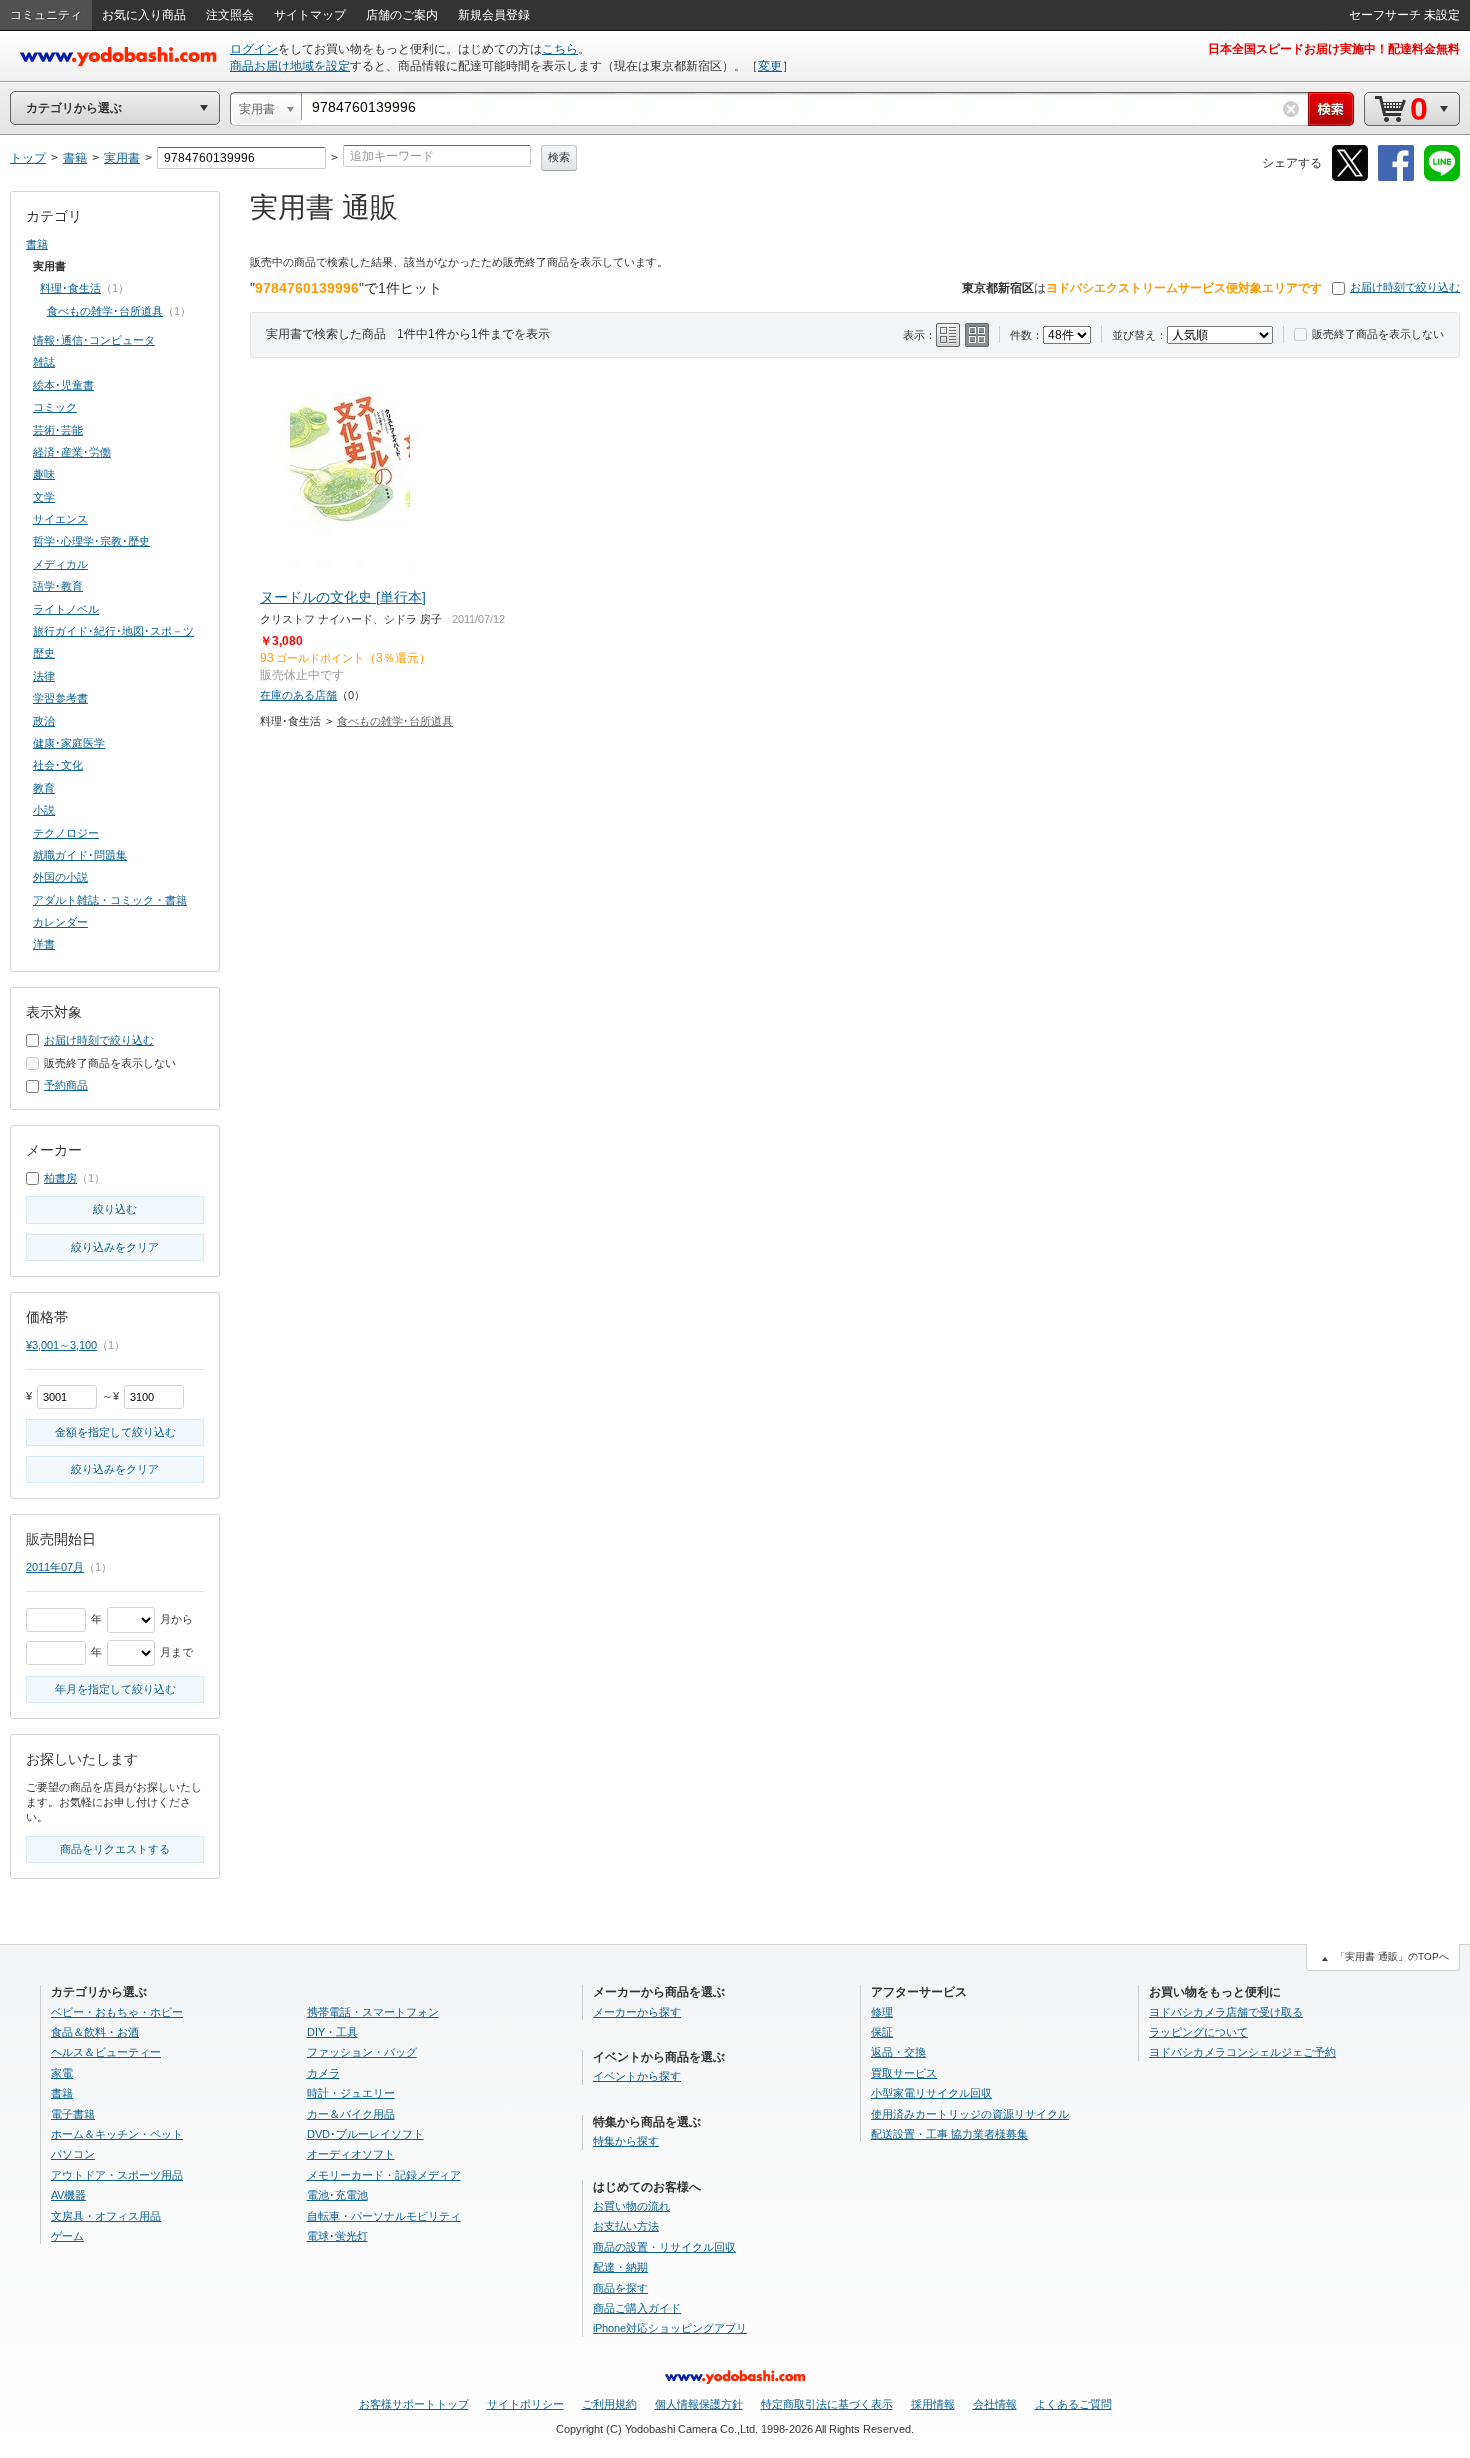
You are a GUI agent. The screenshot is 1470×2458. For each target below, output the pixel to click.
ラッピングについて (1198, 2032)
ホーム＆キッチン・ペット (117, 2134)
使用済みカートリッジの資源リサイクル (970, 2114)
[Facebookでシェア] (1396, 177)
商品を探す (620, 2288)
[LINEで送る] (1442, 177)
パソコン (73, 2154)
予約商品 (66, 1085)
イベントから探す (637, 2076)
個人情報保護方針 (699, 2404)
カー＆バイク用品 (351, 2114)
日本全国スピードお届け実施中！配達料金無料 (1334, 49)
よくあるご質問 (1073, 2404)
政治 (44, 721)
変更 (770, 66)
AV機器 (68, 2195)
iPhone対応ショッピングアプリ (670, 2328)
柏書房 (60, 1178)
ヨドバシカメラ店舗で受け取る (1226, 2012)
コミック (55, 407)
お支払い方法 (626, 2226)
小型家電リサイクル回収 (931, 2093)
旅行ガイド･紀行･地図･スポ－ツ (113, 631)
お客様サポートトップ (414, 2404)
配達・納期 (620, 2267)
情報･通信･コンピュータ (94, 340)
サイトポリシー (525, 2404)
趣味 (44, 474)
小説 (44, 810)
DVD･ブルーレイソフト (365, 2134)
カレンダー (60, 922)
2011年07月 (55, 1567)
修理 (882, 2012)
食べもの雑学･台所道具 (395, 721)
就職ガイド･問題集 (80, 855)
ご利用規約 (609, 2404)
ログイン (254, 49)
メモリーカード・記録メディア (384, 2175)
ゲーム (67, 2236)
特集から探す (626, 2141)
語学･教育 (58, 586)
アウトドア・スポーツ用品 (117, 2175)
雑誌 (44, 362)
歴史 (44, 653)
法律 (44, 676)
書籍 (37, 244)
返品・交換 (898, 2052)
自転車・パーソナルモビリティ (384, 2216)
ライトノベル (66, 609)
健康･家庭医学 (69, 743)
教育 (44, 788)
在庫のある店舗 (298, 695)
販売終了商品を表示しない (1378, 334)
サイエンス (60, 519)
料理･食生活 (70, 288)
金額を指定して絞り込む (115, 1432)
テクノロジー (66, 833)
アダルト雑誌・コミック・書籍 (110, 900)
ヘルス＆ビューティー (106, 2052)
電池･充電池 (337, 2195)
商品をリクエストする (115, 1849)
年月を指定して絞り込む (115, 1689)
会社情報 (995, 2404)
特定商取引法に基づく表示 (827, 2404)
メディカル (60, 564)
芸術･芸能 (58, 430)
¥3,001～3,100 (61, 1345)
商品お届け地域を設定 (290, 66)
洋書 (44, 944)
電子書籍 (73, 2114)
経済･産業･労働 (72, 452)
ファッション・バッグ (362, 2052)
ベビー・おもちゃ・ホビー (117, 2012)
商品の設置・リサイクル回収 (664, 2247)
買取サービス (904, 2073)
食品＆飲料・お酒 (95, 2032)
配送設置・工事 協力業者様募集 (949, 2134)
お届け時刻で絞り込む (1405, 287)
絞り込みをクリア (115, 1247)
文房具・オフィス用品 (106, 2216)
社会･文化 (58, 765)
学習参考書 (60, 698)
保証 (882, 2032)
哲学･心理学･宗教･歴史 (91, 541)
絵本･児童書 (63, 385)
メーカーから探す (637, 2012)
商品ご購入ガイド (637, 2308)
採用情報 (933, 2404)
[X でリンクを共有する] (1350, 177)
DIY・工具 (332, 2032)
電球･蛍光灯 (337, 2236)
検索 (559, 157)
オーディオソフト (351, 2154)
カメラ (323, 2073)
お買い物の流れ (631, 2206)
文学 (44, 497)
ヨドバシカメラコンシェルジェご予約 (1242, 2052)
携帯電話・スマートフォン (373, 2012)
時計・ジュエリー (351, 2093)
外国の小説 (60, 877)
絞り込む (115, 1209)
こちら (560, 49)
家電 (62, 2073)
